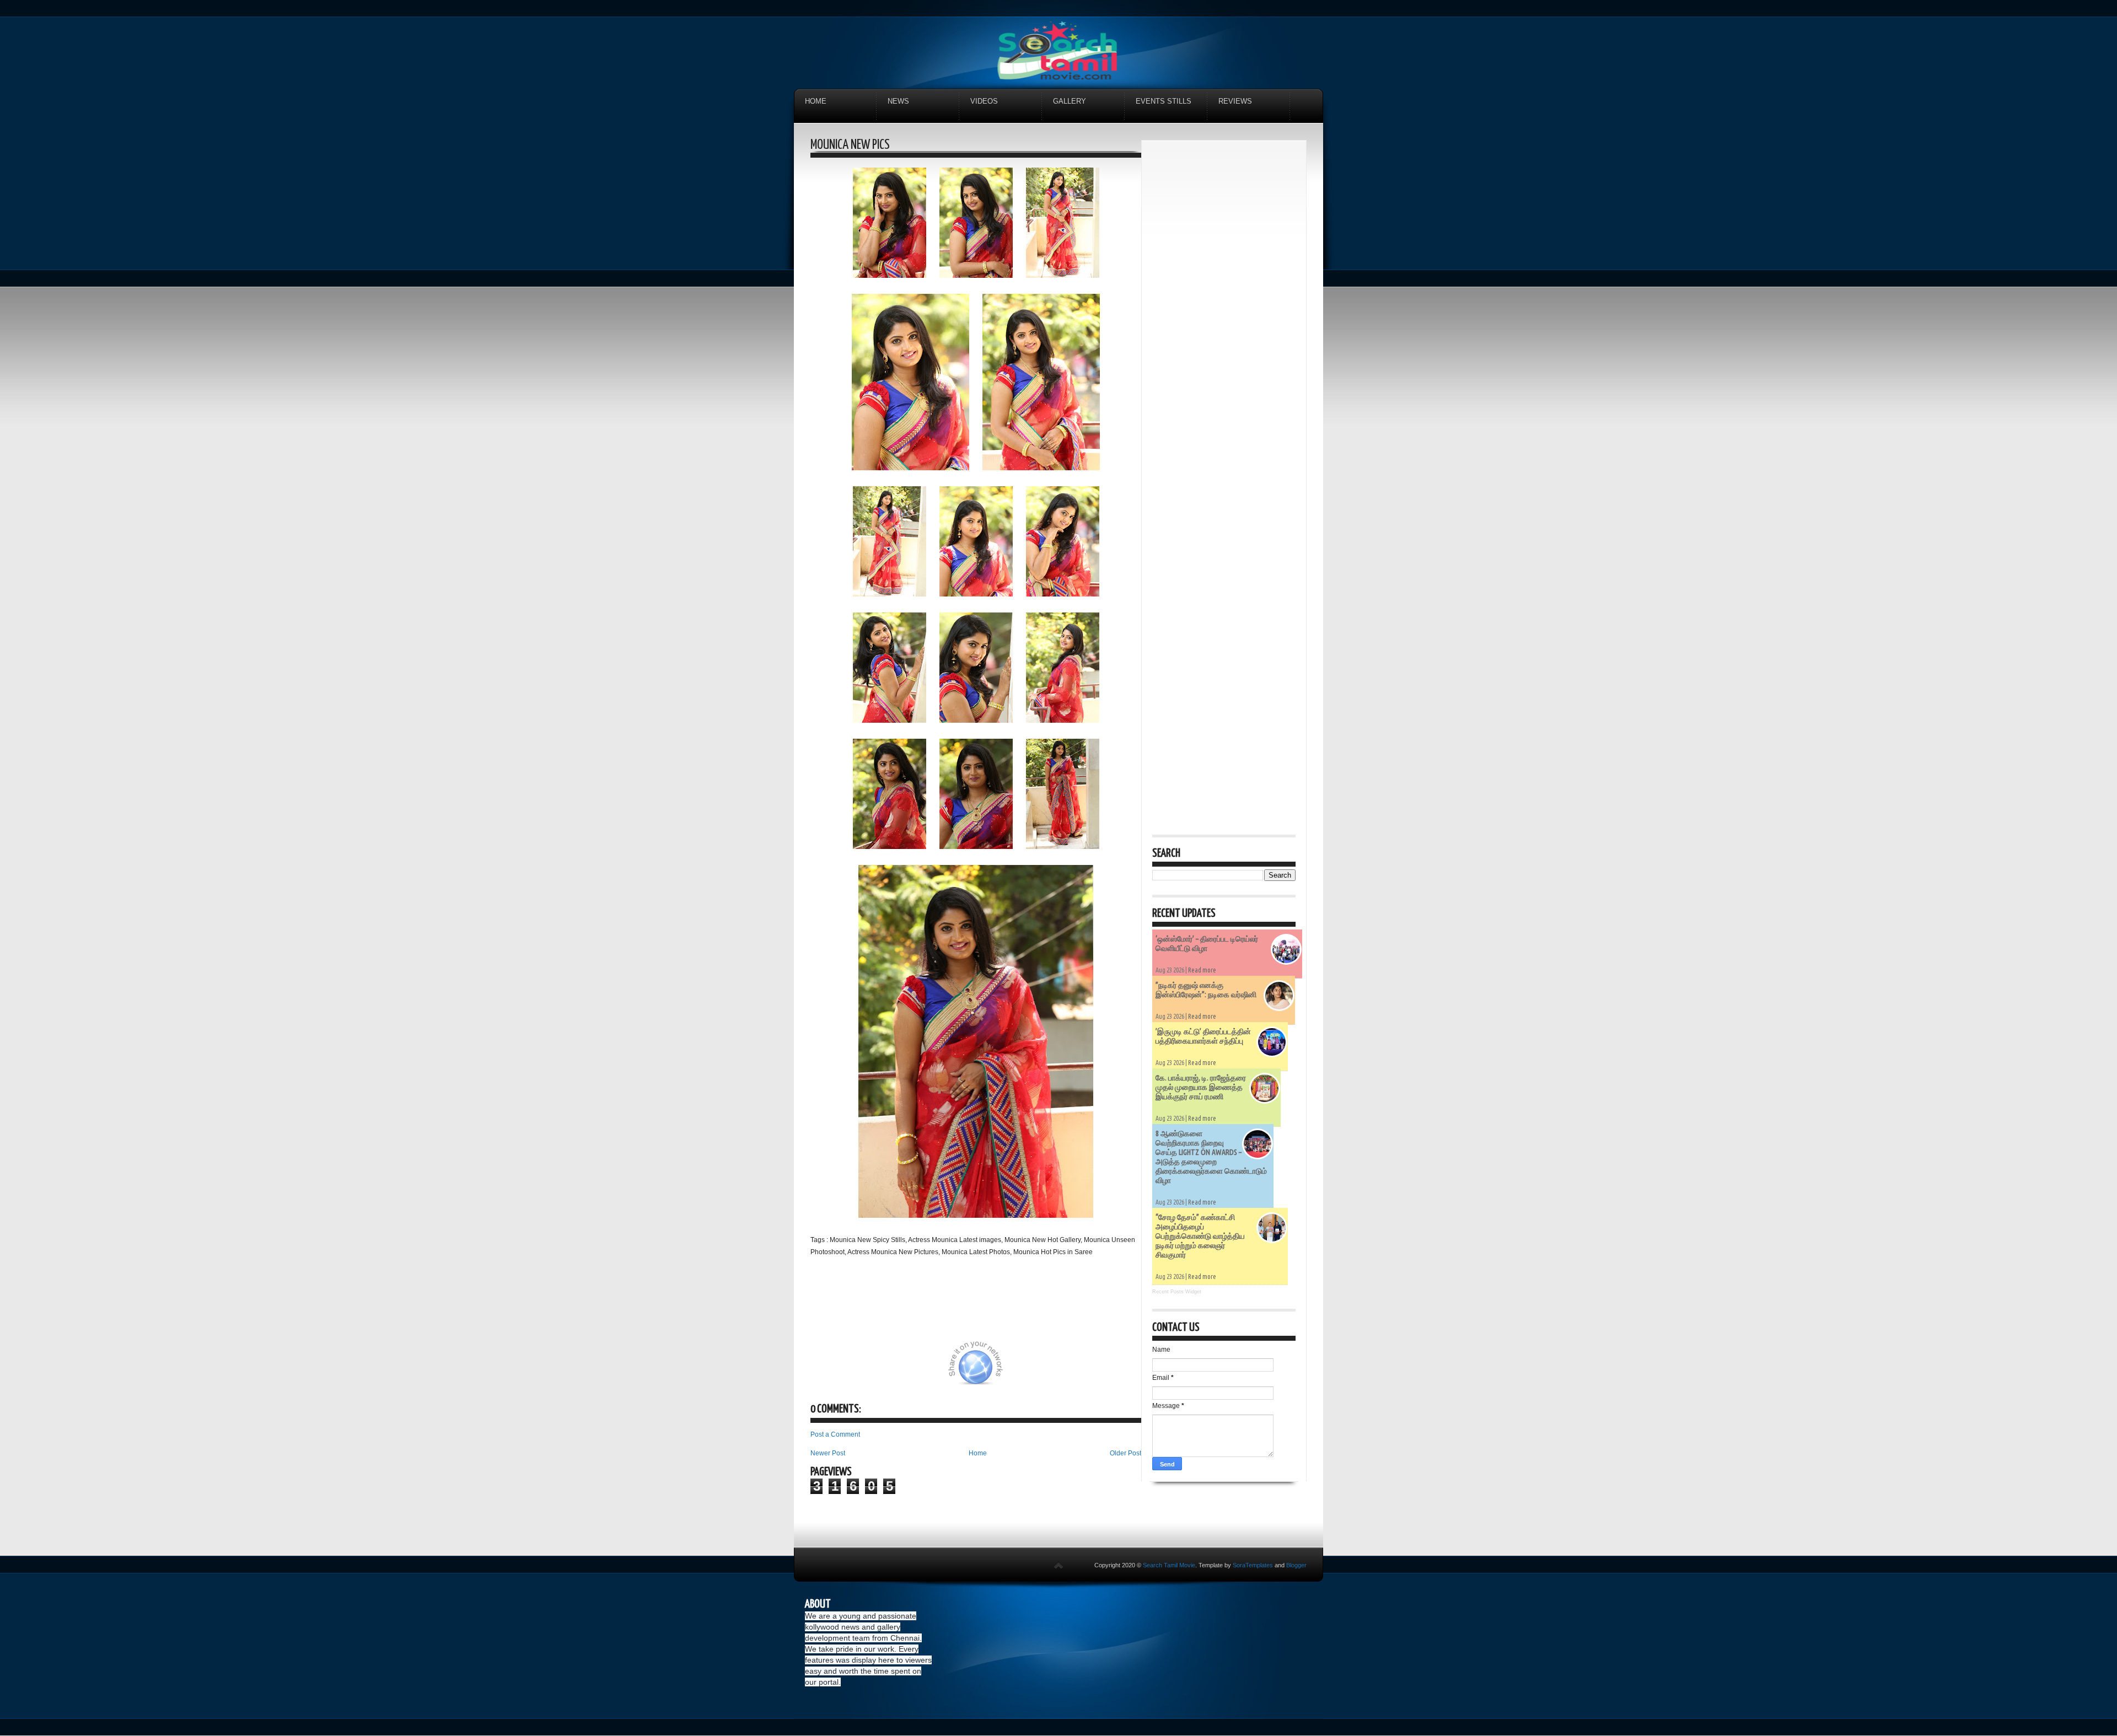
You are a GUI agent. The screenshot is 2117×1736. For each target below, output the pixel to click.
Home (816, 101)
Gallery (1070, 101)
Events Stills (1164, 101)
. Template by (1234, 1565)
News (898, 101)
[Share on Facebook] (936, 1369)
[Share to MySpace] (1041, 1369)
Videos (984, 101)
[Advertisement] (1224, 316)
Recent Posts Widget (1177, 1292)
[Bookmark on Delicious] (908, 1369)
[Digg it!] (853, 1369)
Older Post (1125, 1453)
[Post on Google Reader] (1068, 1369)
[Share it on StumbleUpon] (1013, 1369)
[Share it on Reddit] (1124, 1369)
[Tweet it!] (880, 1369)
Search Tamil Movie (1169, 1565)
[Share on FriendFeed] (1096, 1369)
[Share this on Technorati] (825, 1369)
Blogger (1296, 1565)
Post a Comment (835, 1434)
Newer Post (828, 1453)
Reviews (1235, 101)
